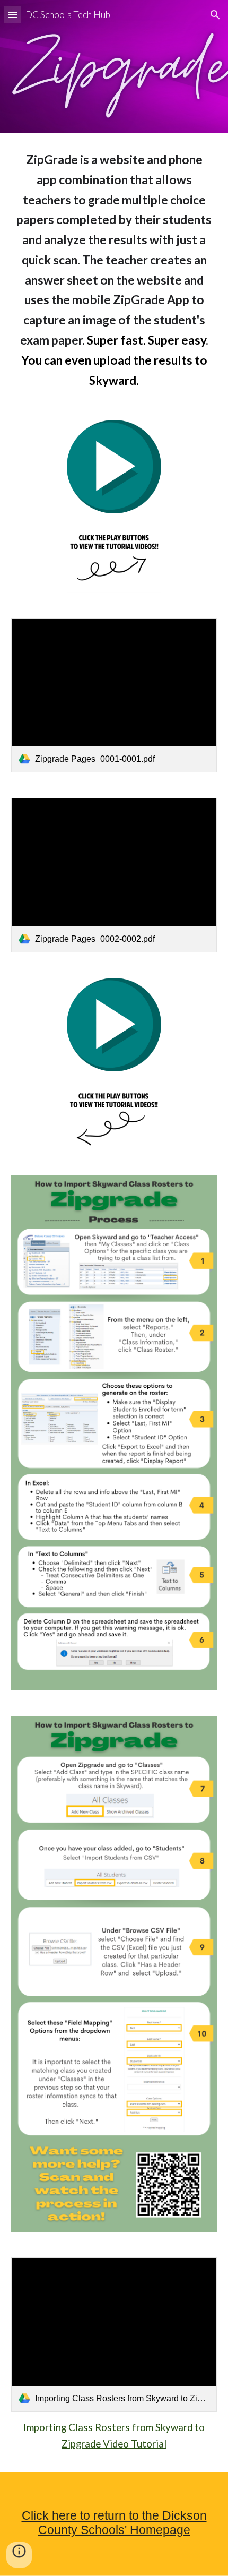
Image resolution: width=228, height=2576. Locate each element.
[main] (114, 270)
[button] (13, 15)
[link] (114, 695)
